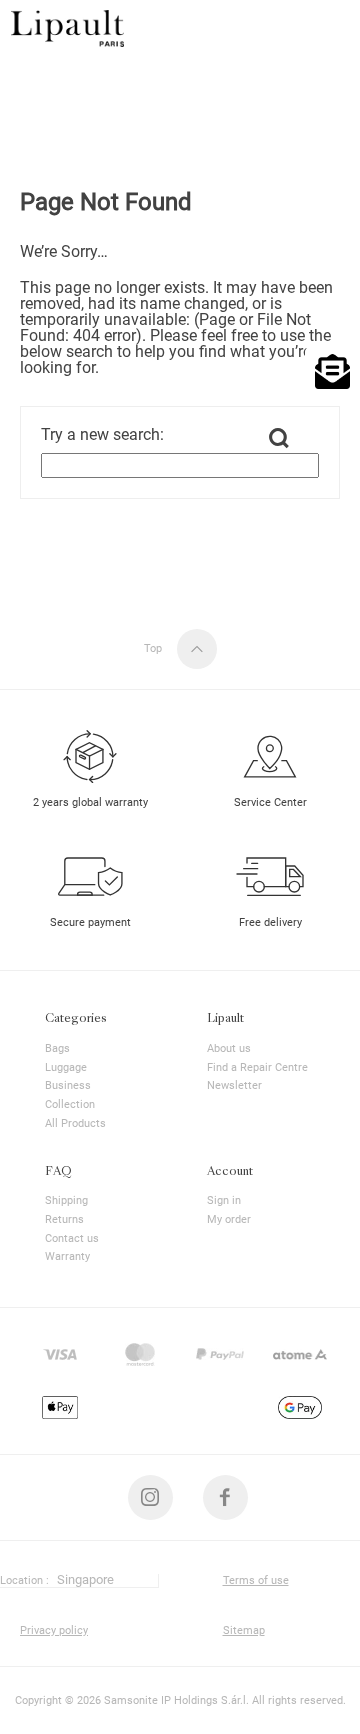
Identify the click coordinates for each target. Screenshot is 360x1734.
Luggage (66, 1067)
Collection (70, 1104)
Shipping (66, 1200)
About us (229, 1048)
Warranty (67, 1256)
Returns (64, 1219)
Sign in (224, 1200)
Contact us (72, 1238)
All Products (75, 1123)
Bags (57, 1048)
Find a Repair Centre (257, 1067)
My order (229, 1219)
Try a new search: (102, 435)
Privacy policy (54, 1630)
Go (279, 438)
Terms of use (256, 1580)
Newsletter (234, 1085)
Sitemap (244, 1630)
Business (68, 1085)
